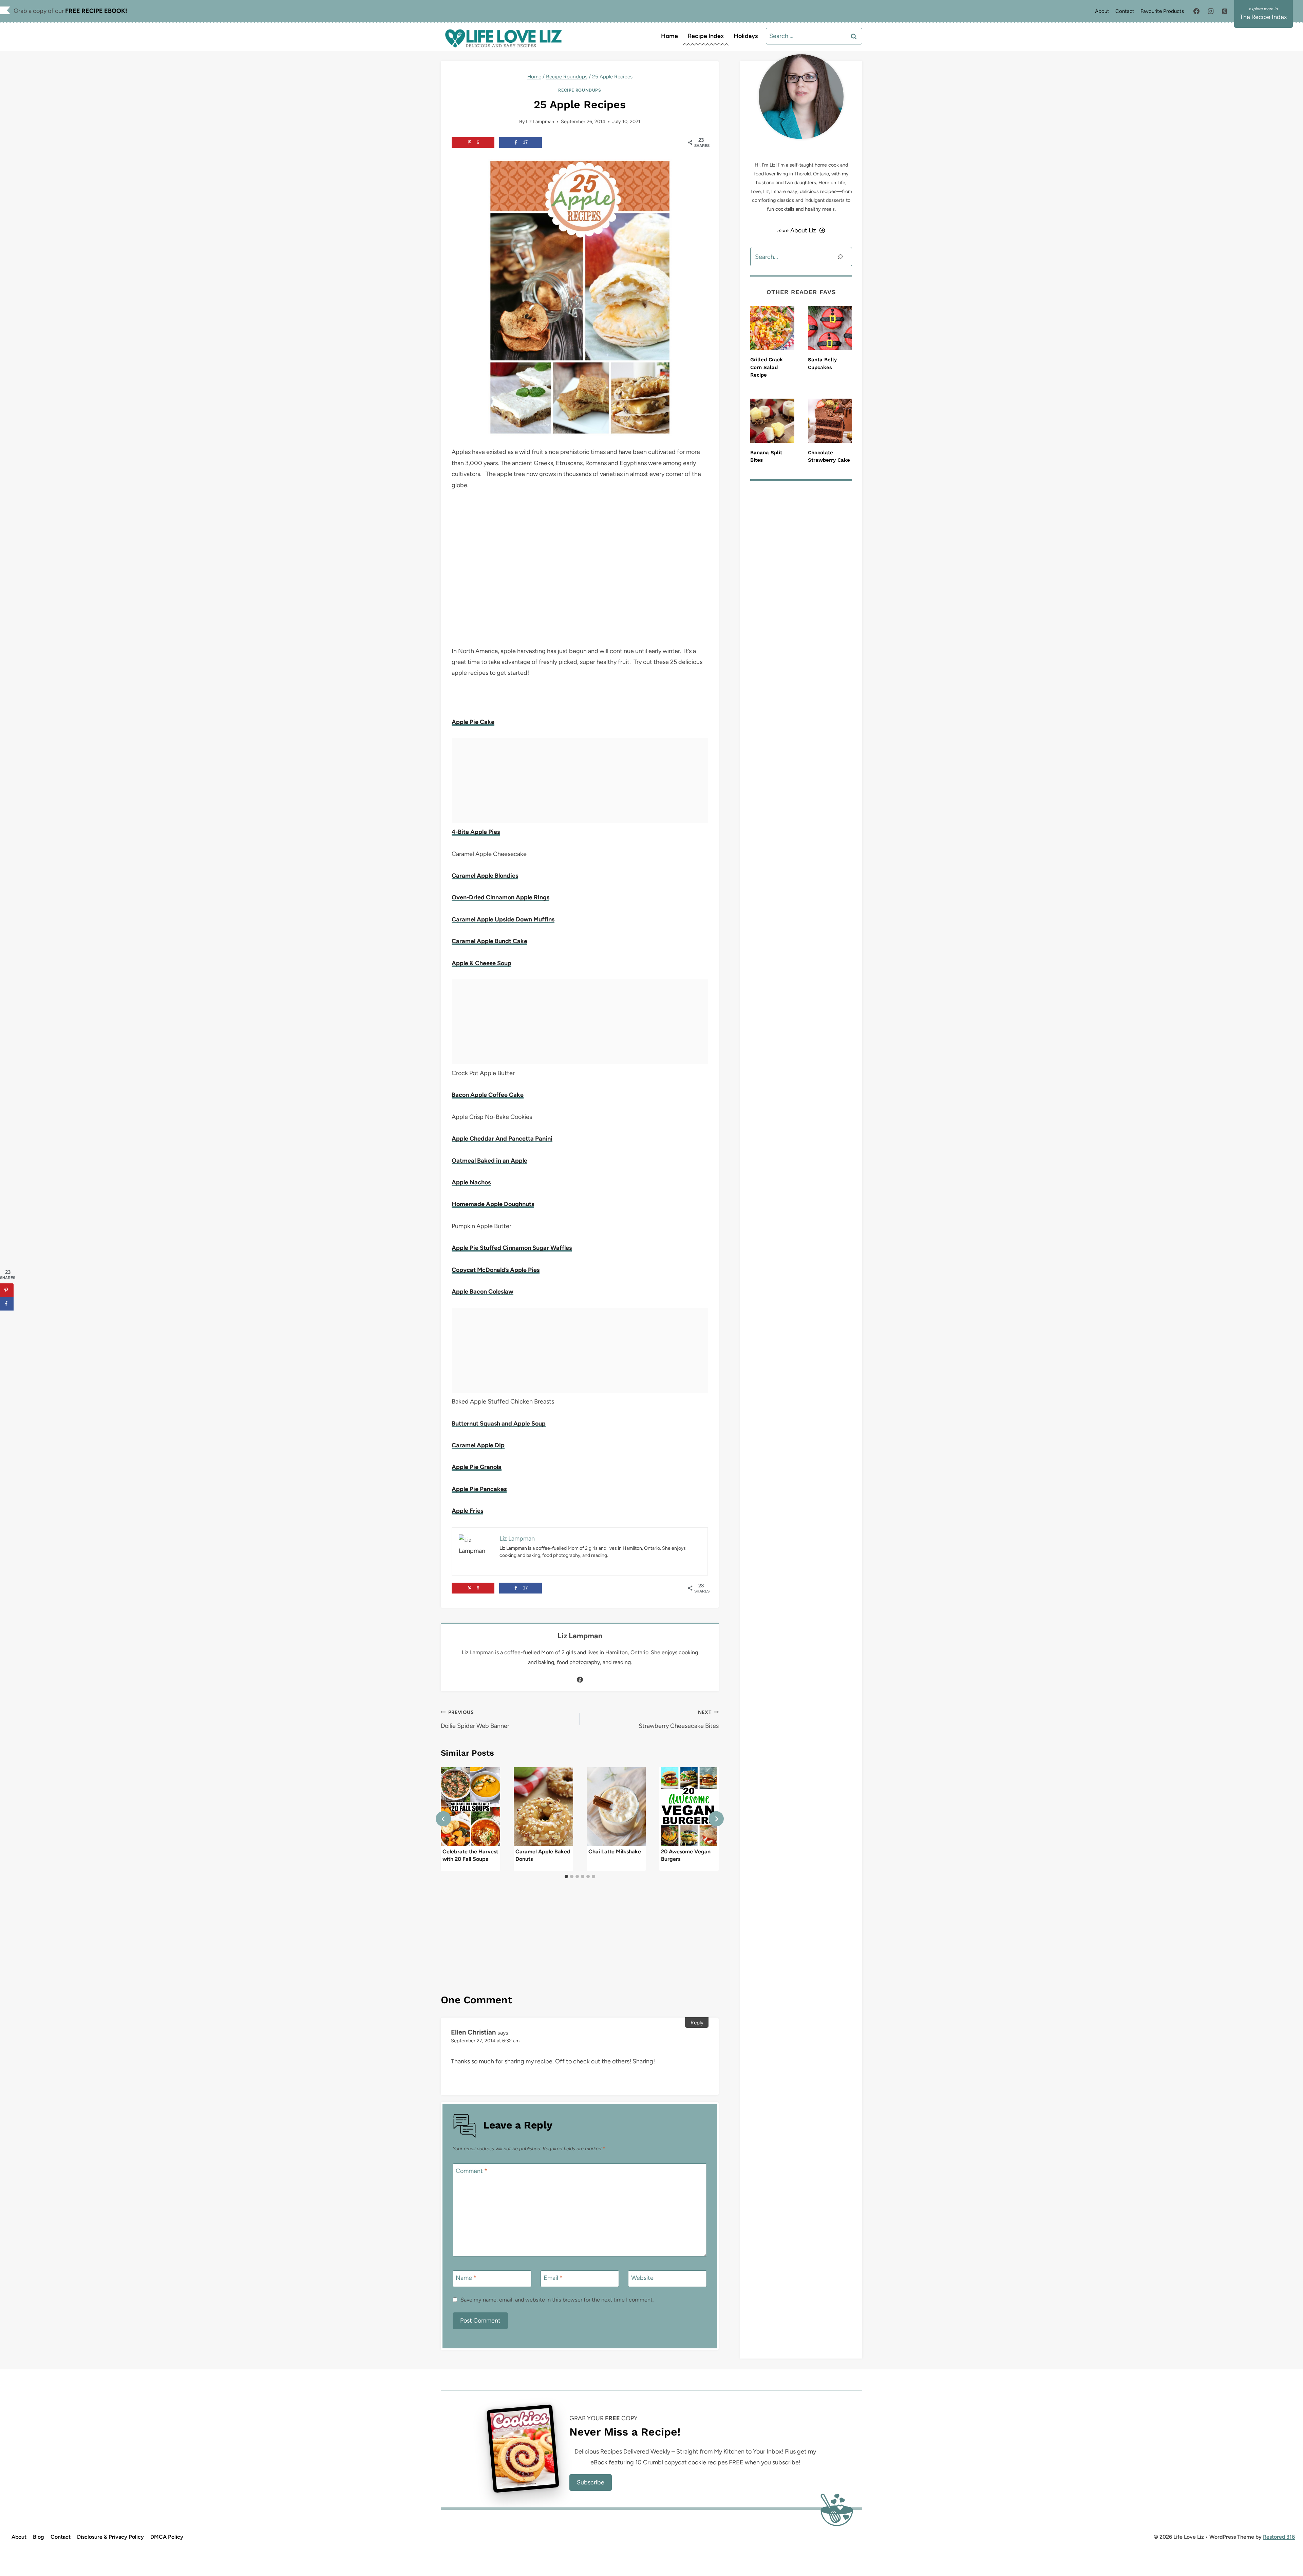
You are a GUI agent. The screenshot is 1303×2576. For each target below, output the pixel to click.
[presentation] (470, 1807)
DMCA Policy (167, 2537)
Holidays (746, 36)
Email (553, 2278)
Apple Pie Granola (477, 1467)
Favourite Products (1162, 11)
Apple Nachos (471, 1182)
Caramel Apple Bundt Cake (489, 941)
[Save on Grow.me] (7, 1317)
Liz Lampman (540, 121)
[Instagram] (1211, 11)
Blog (39, 2537)
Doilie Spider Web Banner (475, 1719)
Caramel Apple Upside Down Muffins (503, 919)
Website (642, 2278)
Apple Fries (467, 1511)
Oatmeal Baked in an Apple (489, 1161)
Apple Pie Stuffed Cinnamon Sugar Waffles (512, 1248)
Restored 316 (1279, 2537)
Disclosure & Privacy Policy (110, 2537)
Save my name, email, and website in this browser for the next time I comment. (557, 2300)
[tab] (566, 1876)
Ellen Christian (473, 2032)
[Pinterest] (1225, 11)
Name (466, 2278)
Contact (1125, 11)
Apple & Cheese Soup (481, 963)
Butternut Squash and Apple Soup (499, 1424)
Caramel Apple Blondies (485, 876)
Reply (697, 2022)
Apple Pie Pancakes (479, 1489)
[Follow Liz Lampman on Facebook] (580, 1680)
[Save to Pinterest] (7, 1290)
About (1102, 11)
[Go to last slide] (443, 1819)
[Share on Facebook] (7, 1304)
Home (669, 36)
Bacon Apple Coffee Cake (488, 1095)
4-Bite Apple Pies (476, 832)
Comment (471, 2171)
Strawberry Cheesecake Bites (679, 1719)
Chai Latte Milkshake (615, 1851)
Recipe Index (706, 36)
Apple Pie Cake (473, 722)
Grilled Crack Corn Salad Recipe (767, 367)
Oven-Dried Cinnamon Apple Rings (501, 897)
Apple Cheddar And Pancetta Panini (502, 1139)
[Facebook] (1196, 11)
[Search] (840, 257)
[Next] (716, 1819)
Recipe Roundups (580, 90)
